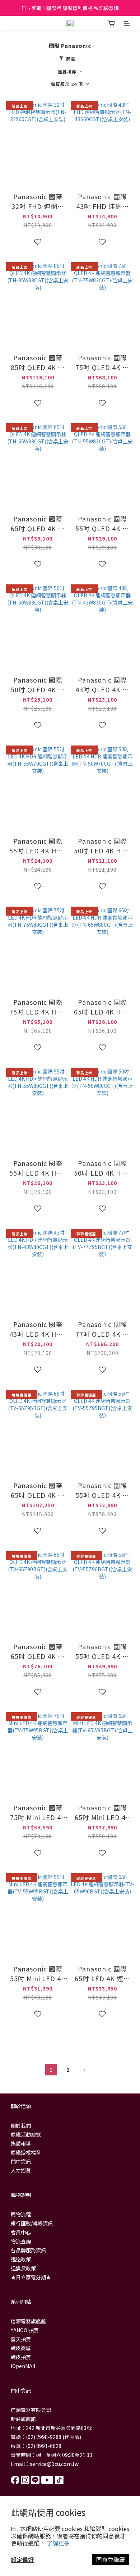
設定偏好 (22, 2559)
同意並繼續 (111, 2559)
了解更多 (58, 2543)
